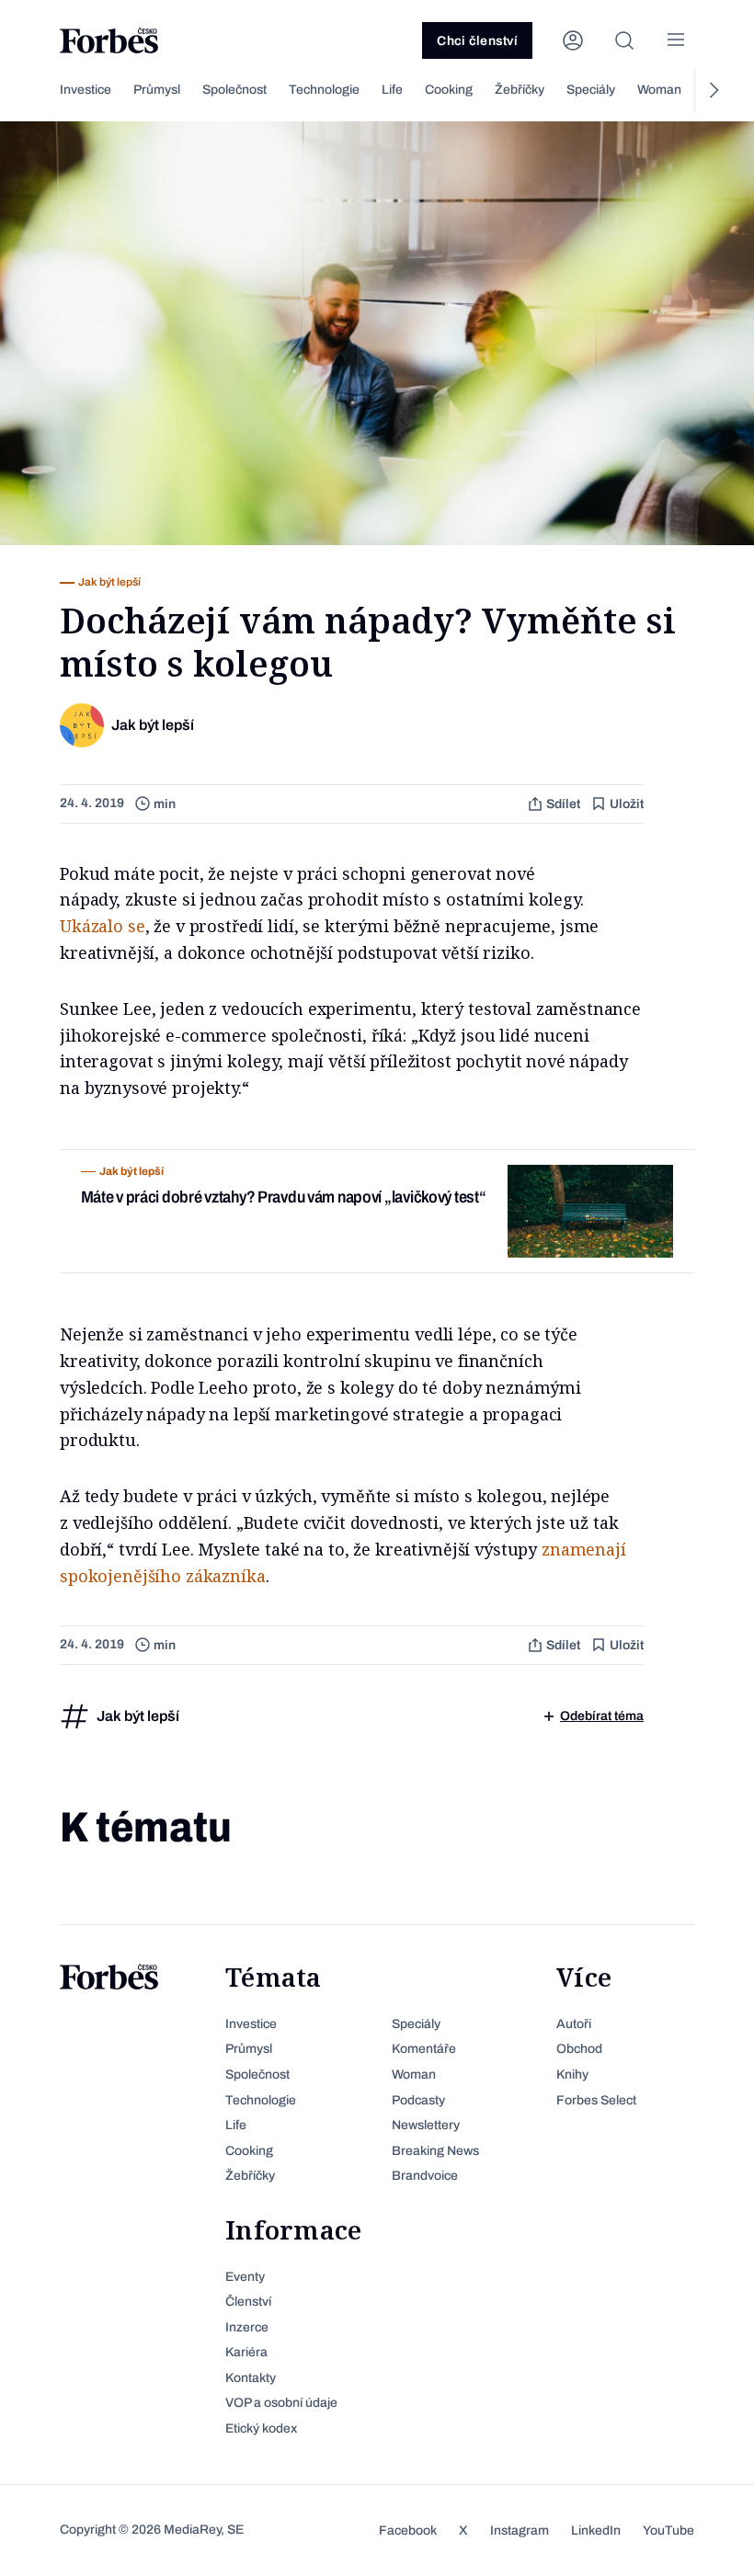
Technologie (324, 90)
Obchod (579, 2049)
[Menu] (676, 40)
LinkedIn (596, 2530)
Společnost (234, 90)
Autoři (574, 2024)
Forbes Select (596, 2100)
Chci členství (477, 41)
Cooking (449, 90)
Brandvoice (425, 2176)
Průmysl (157, 90)
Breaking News (435, 2151)
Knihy (572, 2074)
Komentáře (424, 2049)
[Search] (624, 40)
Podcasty (418, 2100)
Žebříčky (520, 90)
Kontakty (251, 2378)
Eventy (245, 2277)
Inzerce (247, 2327)
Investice (86, 90)
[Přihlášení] (573, 40)
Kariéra (246, 2352)
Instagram (520, 2530)
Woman (659, 90)
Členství (248, 2302)
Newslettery (426, 2125)
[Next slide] (713, 90)
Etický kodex (261, 2428)
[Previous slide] (41, 90)
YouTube (668, 2530)
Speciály (591, 90)
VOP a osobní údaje (281, 2403)
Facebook (408, 2530)
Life (392, 90)
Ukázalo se (103, 926)
